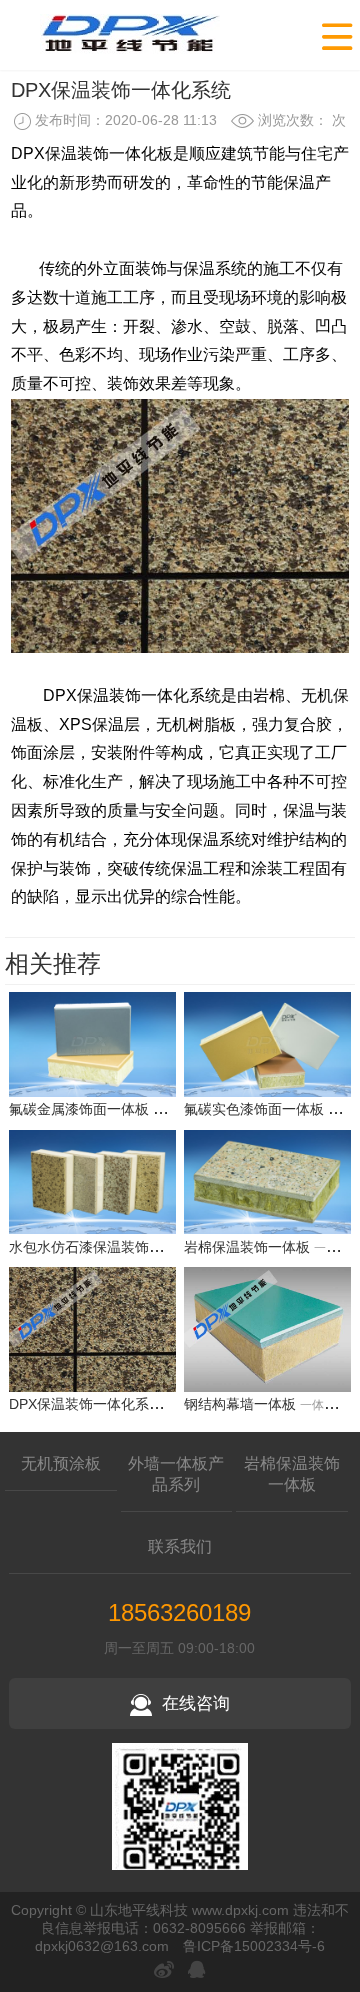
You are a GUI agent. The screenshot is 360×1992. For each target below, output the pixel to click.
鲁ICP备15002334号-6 (254, 1946)
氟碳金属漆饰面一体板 (79, 1109)
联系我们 (180, 1546)
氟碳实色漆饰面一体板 (254, 1109)
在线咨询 (196, 1703)
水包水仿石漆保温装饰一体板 (100, 1247)
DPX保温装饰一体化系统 (86, 1404)
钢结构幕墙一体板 (240, 1404)
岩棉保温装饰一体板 (247, 1247)
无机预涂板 (61, 1463)
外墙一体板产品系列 (176, 1474)
